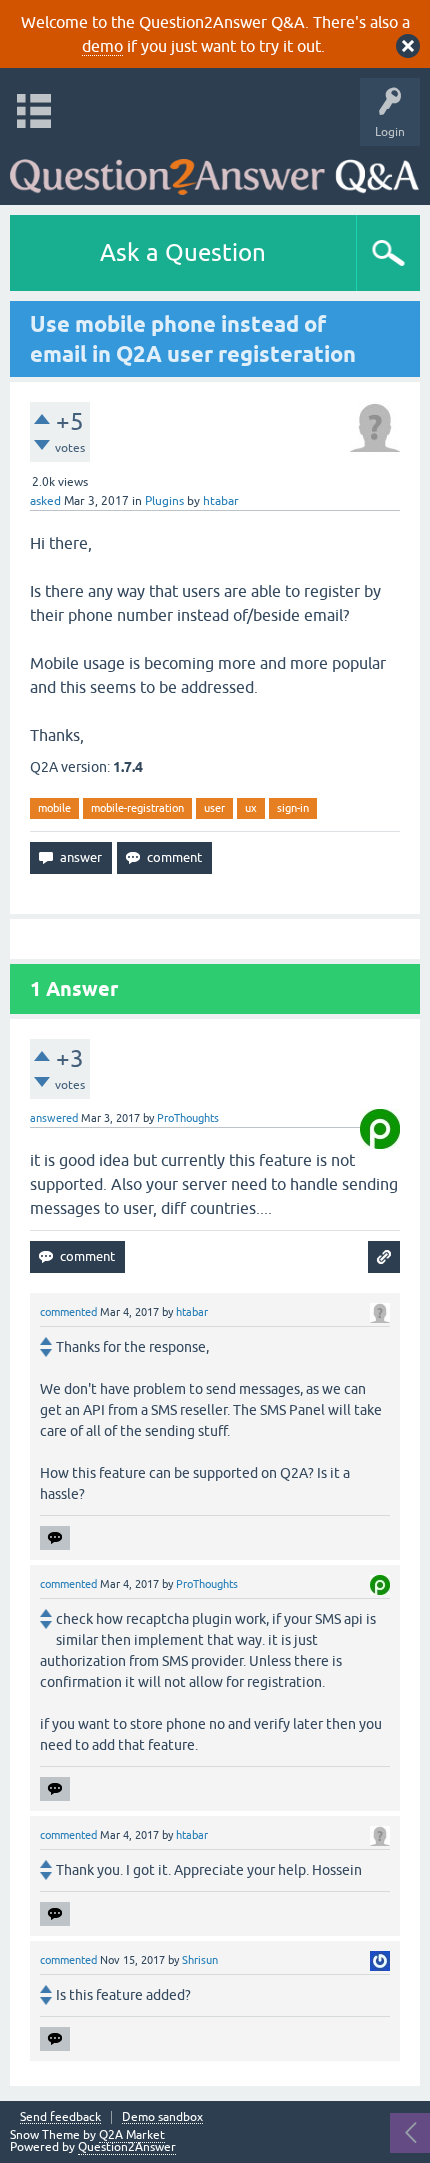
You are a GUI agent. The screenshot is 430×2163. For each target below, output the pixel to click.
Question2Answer (127, 2147)
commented (68, 1312)
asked (45, 501)
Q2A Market (132, 2135)
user (214, 808)
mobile (54, 808)
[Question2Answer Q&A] (214, 170)
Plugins (164, 501)
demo (102, 46)
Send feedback (60, 2117)
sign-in (293, 808)
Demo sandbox (162, 2117)
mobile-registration (137, 808)
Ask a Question (183, 252)
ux (251, 808)
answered (54, 1118)
